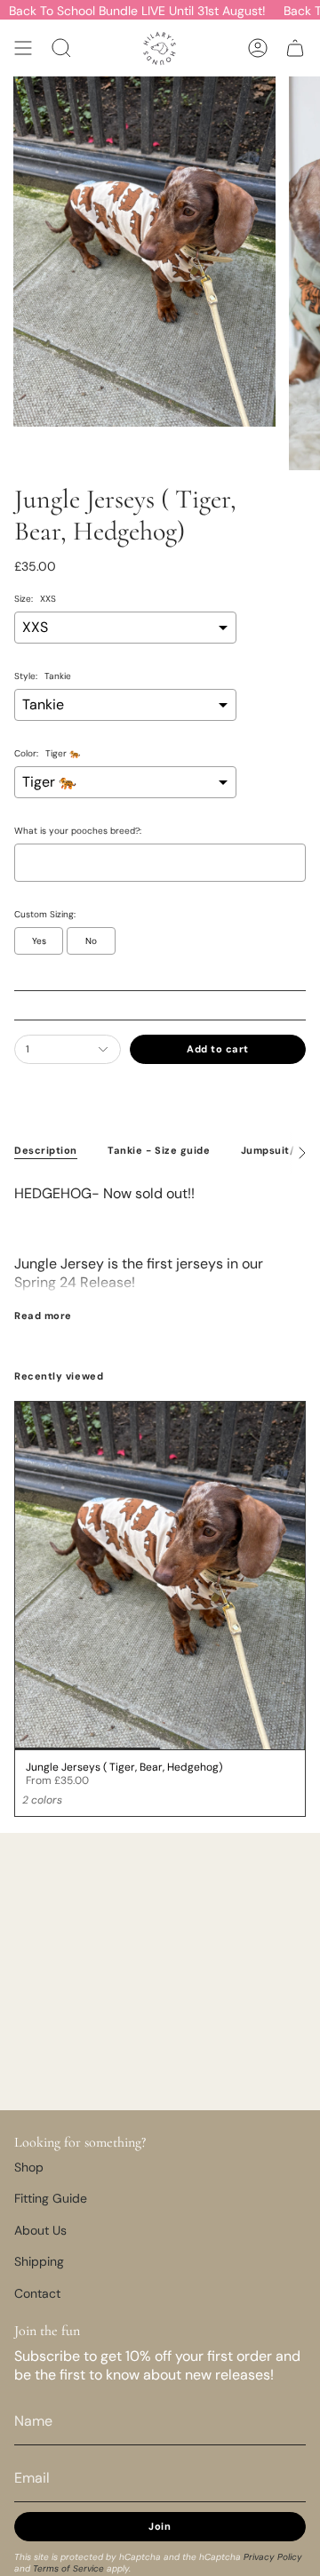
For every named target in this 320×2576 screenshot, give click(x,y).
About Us (40, 2230)
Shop (29, 2167)
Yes (39, 941)
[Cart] (295, 48)
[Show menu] (23, 48)
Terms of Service (68, 2568)
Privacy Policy (273, 2557)
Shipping (39, 2261)
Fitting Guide (51, 2198)
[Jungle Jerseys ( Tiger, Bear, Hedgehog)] (160, 1576)
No (91, 941)
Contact (37, 2293)
